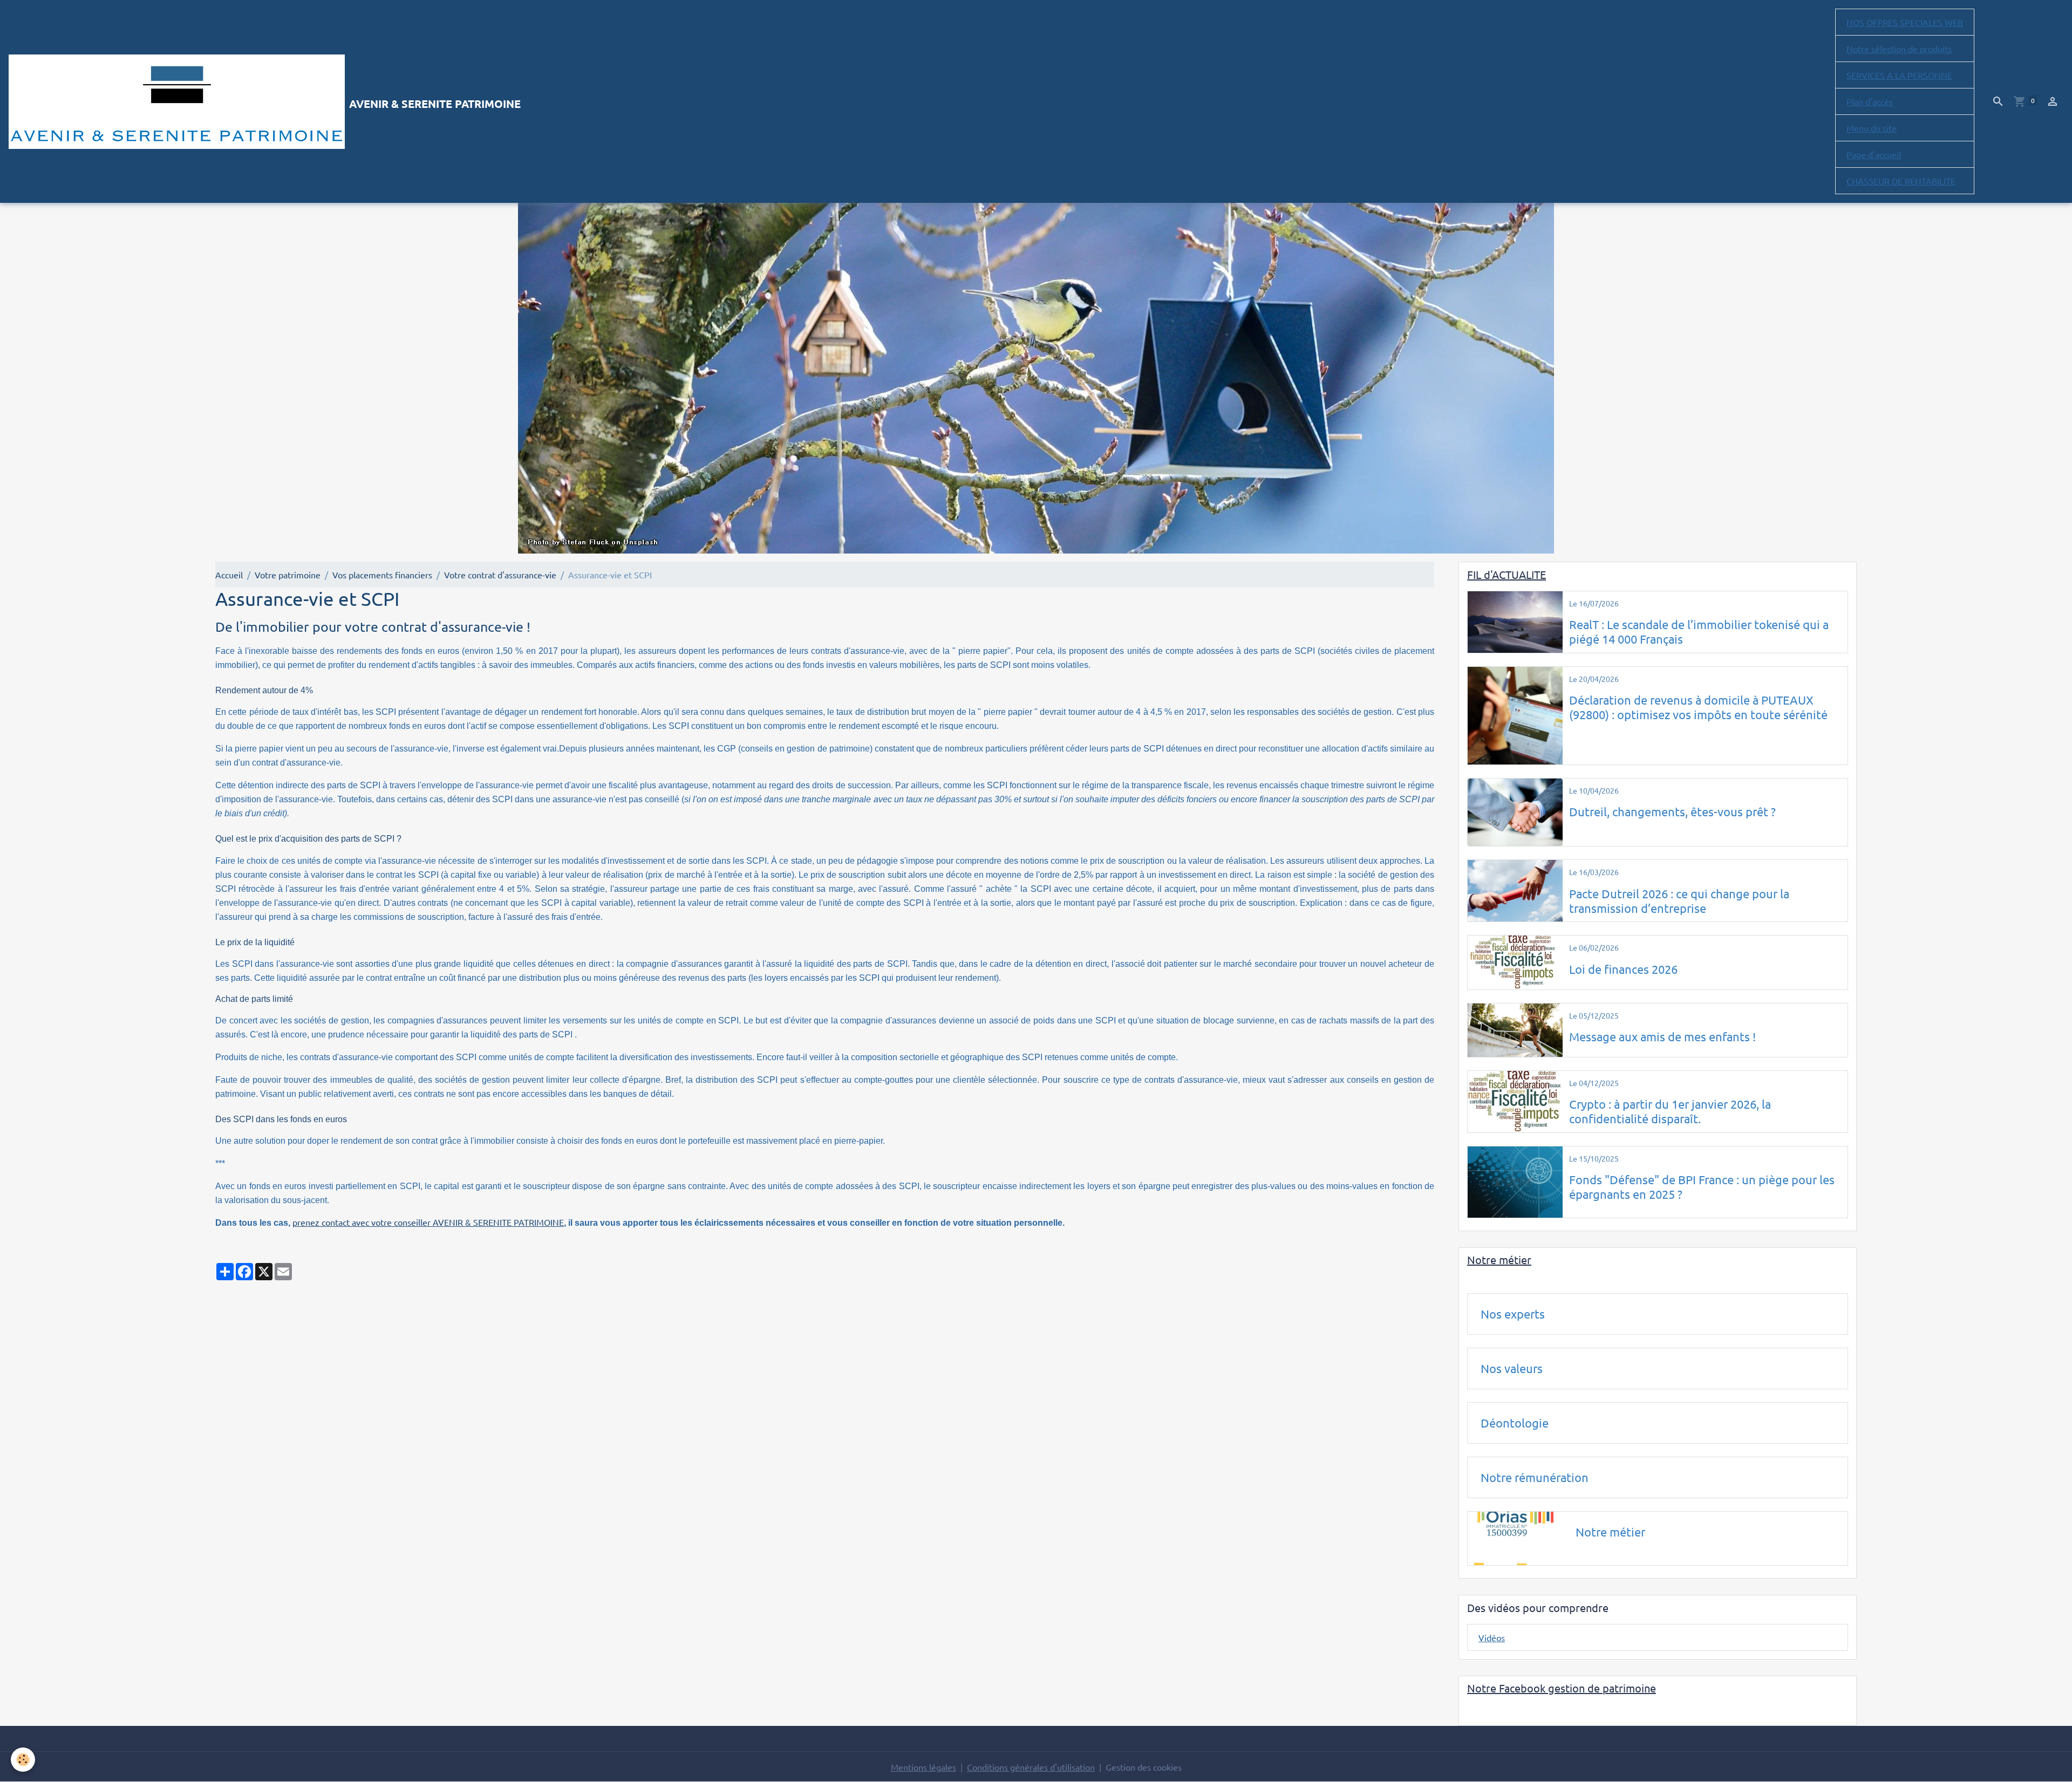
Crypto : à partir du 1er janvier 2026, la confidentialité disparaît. (1670, 1111)
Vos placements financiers (382, 575)
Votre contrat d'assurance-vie (500, 575)
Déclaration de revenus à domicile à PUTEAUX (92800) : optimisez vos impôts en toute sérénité (1698, 707)
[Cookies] (23, 1760)
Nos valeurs (1512, 1368)
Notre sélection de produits (1899, 49)
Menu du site (1872, 128)
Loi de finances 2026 (1623, 969)
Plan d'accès (1870, 101)
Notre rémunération (1535, 1477)
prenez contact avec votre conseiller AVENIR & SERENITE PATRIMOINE (428, 1222)
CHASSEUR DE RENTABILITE (1901, 181)
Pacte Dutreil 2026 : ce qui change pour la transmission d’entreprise (1679, 901)
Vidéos (1492, 1637)
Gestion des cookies (1144, 1767)
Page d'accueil (1874, 154)
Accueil (229, 575)
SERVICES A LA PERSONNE (1899, 75)
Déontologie (1515, 1423)
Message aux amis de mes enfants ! (1662, 1036)
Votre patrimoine (288, 575)
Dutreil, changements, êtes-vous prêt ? (1672, 811)
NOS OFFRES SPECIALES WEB (1905, 22)
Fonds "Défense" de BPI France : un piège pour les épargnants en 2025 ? (1702, 1187)
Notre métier (1610, 1532)
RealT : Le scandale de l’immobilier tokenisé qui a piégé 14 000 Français (1699, 631)
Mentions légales (923, 1767)
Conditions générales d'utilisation (1031, 1767)
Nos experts (1513, 1314)
